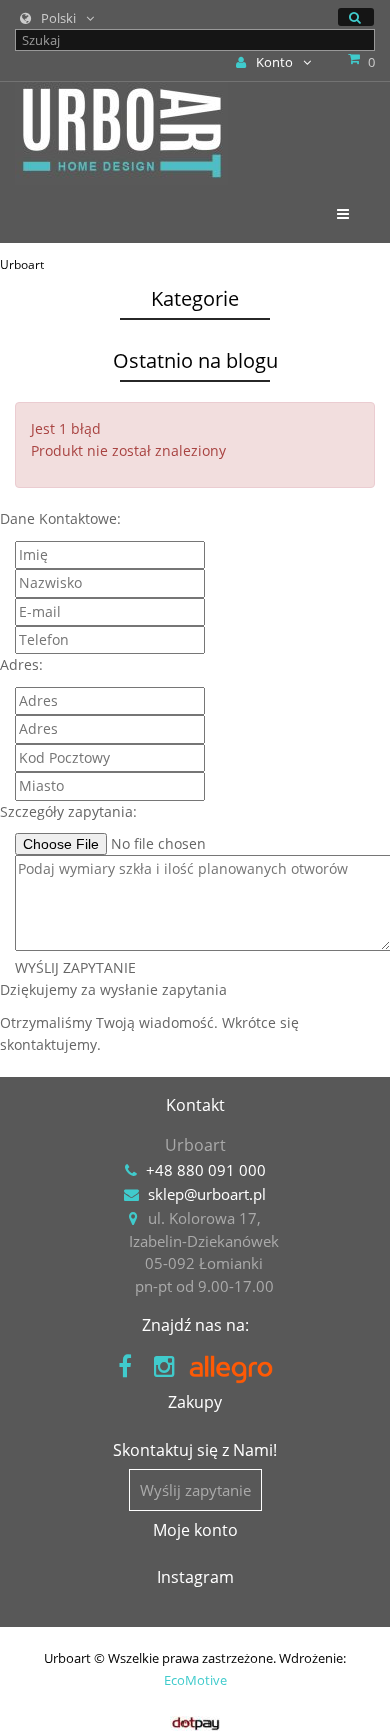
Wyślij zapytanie (195, 1490)
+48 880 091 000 (206, 1170)
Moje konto (195, 1530)
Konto (274, 62)
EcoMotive (195, 1680)
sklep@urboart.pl (207, 1194)
